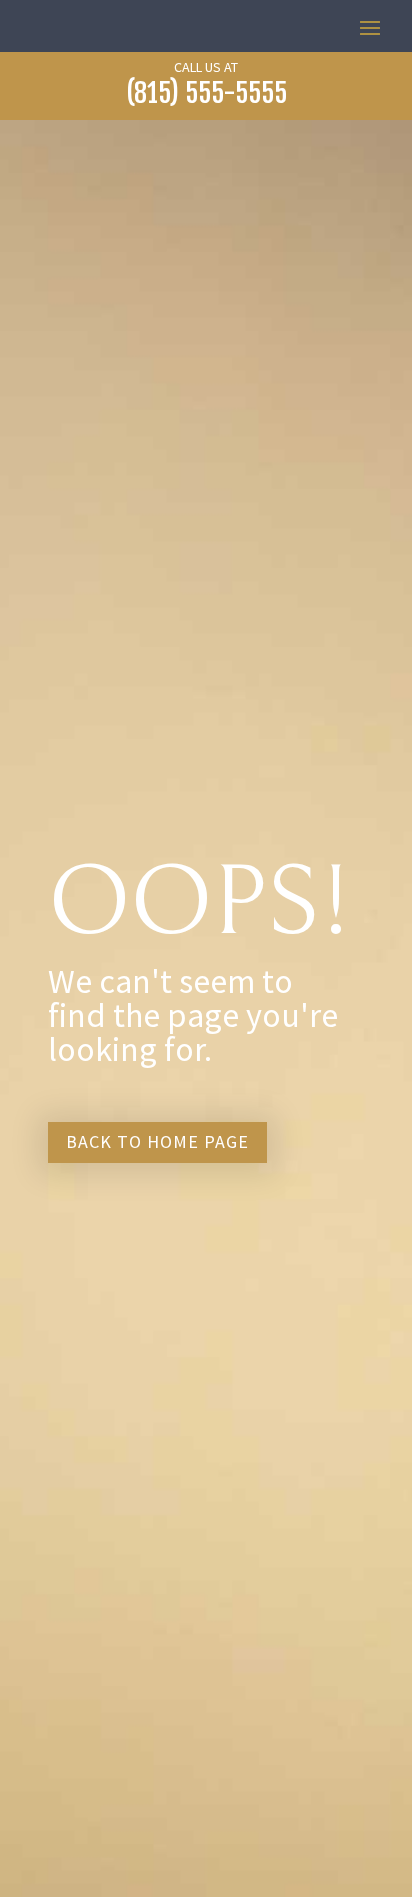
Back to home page (157, 1141)
